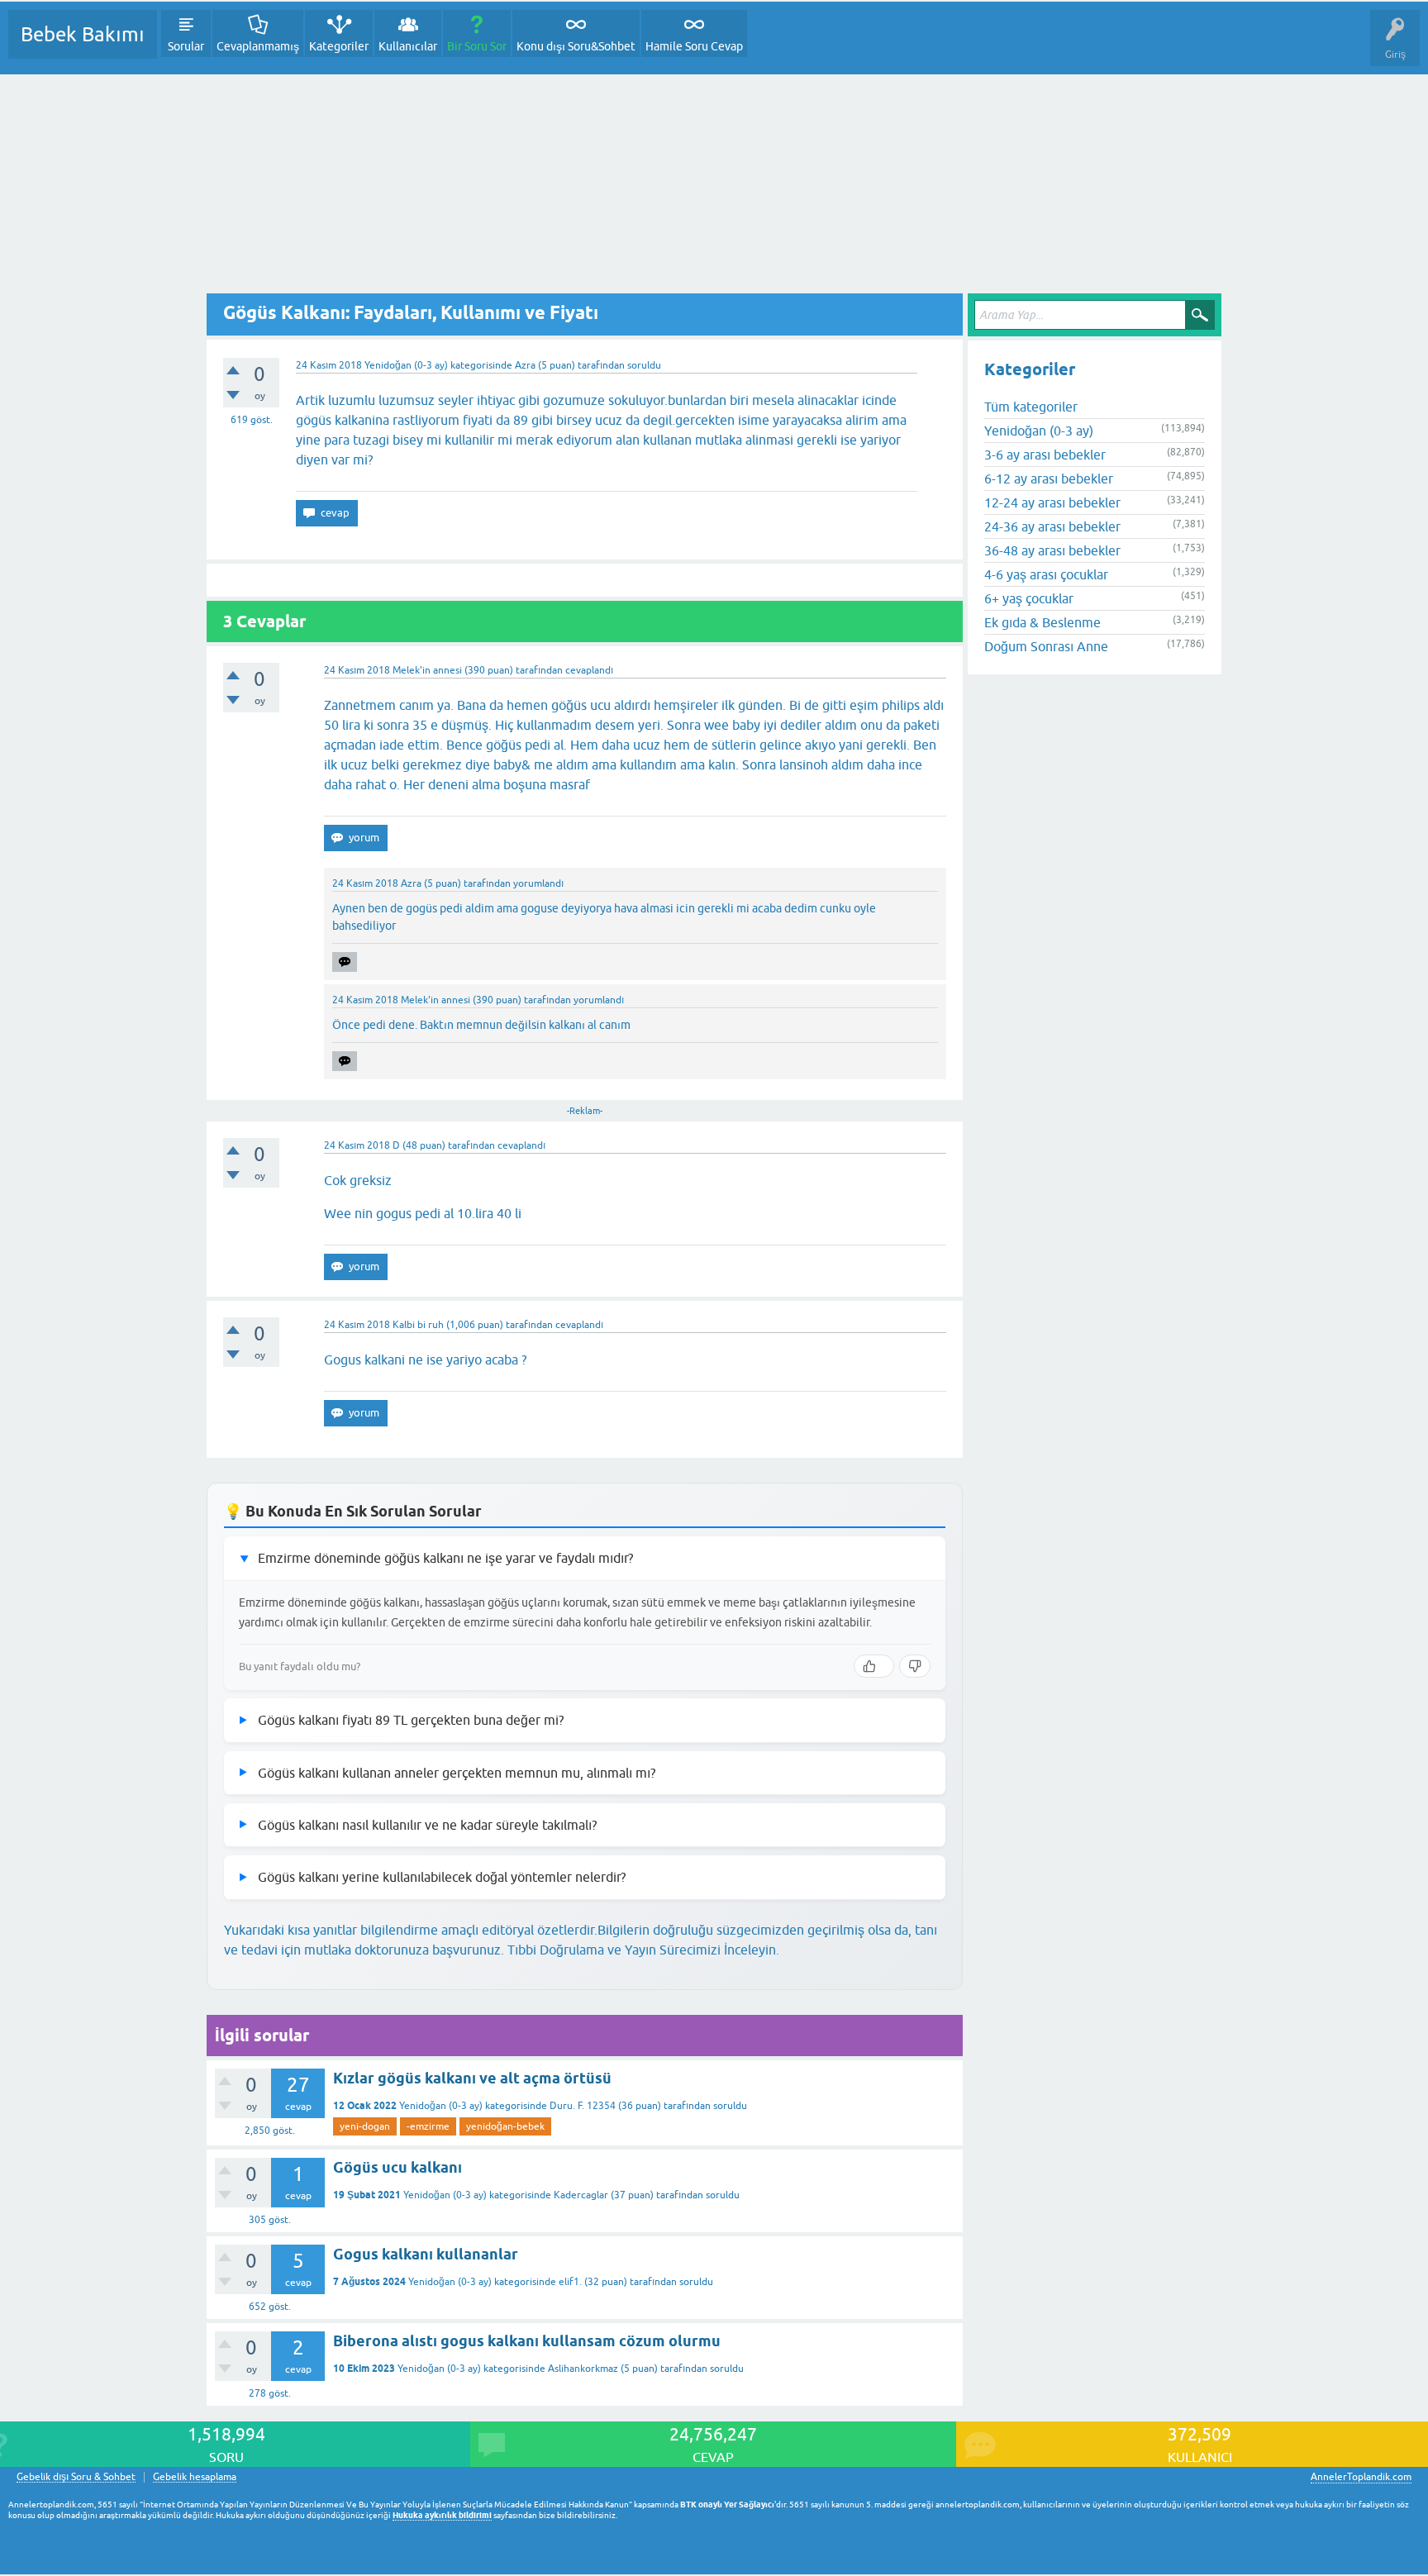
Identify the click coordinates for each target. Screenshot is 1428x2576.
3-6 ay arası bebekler (1045, 455)
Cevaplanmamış (258, 46)
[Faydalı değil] (915, 1666)
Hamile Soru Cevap (694, 46)
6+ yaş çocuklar (1029, 598)
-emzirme (428, 2126)
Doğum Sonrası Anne (1046, 646)
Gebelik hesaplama (195, 2477)
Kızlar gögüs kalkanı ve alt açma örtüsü (472, 2078)
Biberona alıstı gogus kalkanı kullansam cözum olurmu (527, 2341)
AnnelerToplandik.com (1361, 2477)
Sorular (186, 46)
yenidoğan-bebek (505, 2126)
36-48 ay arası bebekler (1052, 550)
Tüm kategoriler (1031, 407)
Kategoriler (339, 46)
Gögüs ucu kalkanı (397, 2167)
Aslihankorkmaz (583, 2369)
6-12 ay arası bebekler (1049, 479)
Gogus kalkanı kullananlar (426, 2254)
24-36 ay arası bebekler (1052, 526)
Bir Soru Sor (477, 46)
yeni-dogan (365, 2126)
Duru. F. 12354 (583, 2106)
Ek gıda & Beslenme (1042, 622)
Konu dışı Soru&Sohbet (576, 46)
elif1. (570, 2282)
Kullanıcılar (408, 46)
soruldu (644, 365)
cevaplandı (589, 670)
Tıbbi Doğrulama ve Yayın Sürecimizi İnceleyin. (643, 1950)
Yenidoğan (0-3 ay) (406, 365)
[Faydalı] (874, 1666)
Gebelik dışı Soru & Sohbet (76, 2477)
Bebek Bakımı (83, 34)
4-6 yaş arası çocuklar (1046, 574)
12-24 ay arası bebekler (1052, 502)
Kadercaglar (581, 2195)
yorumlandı (538, 883)
